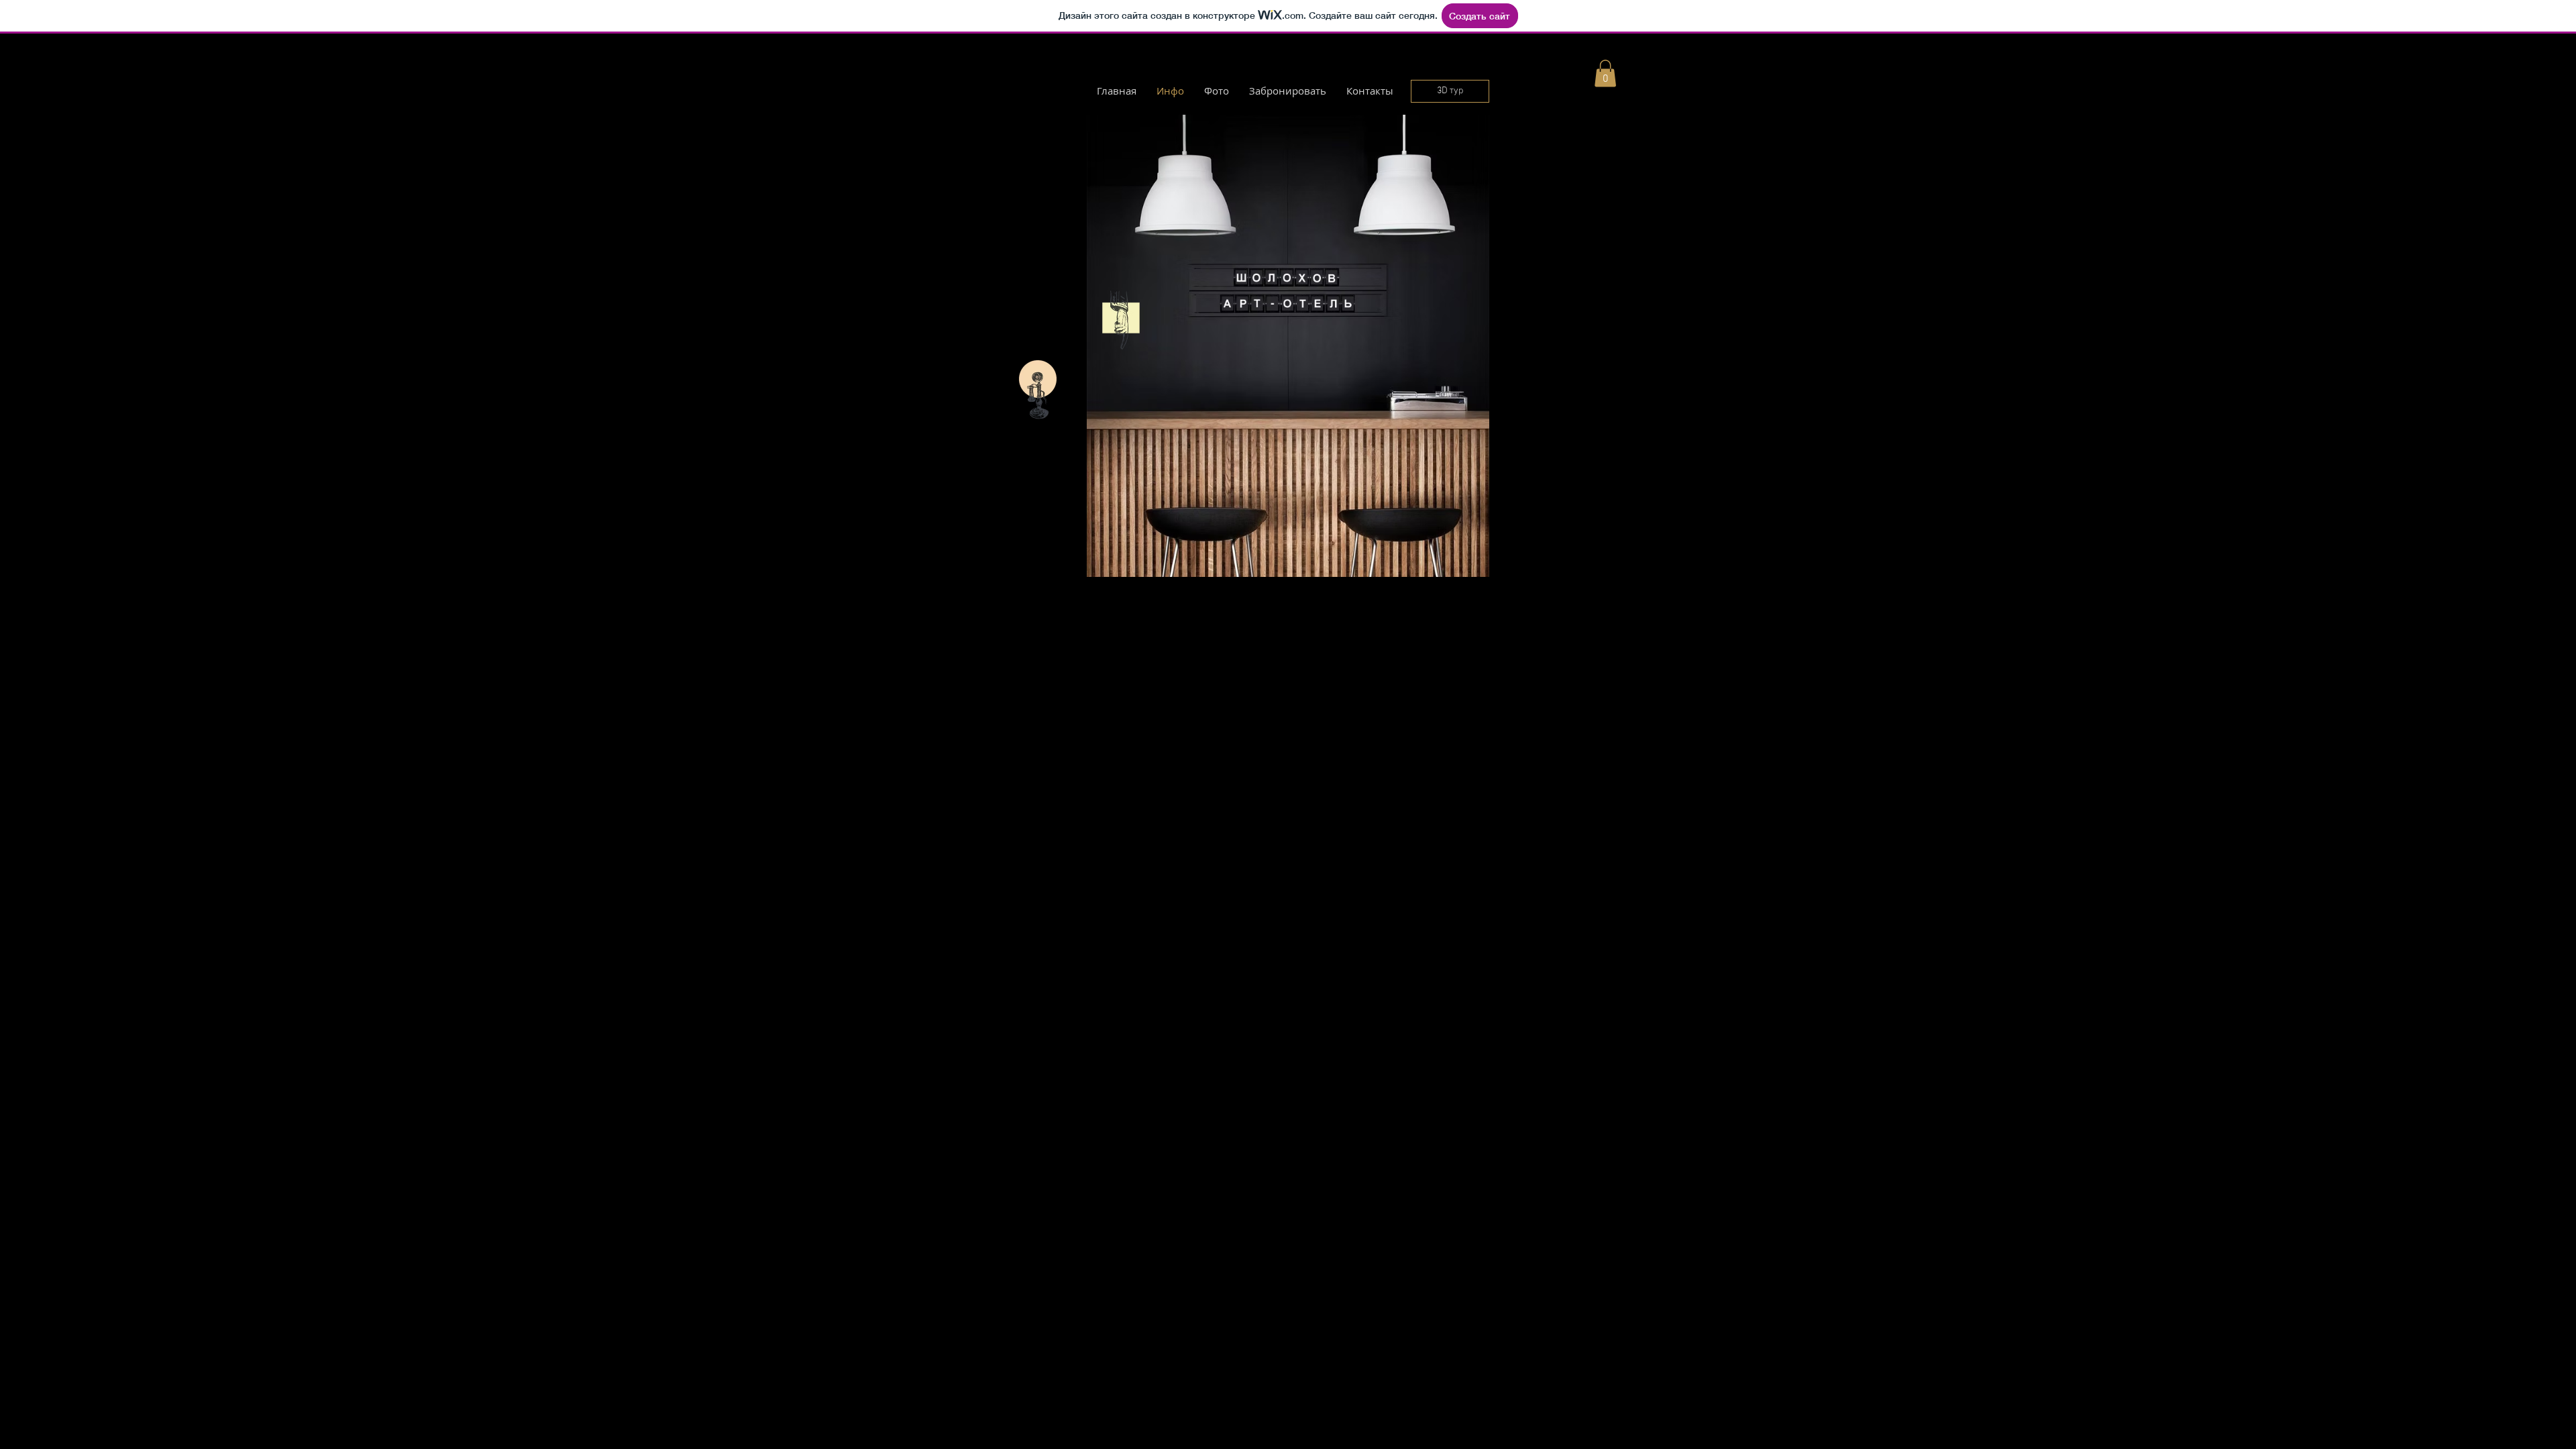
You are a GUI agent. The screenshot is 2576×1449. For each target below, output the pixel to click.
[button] (1605, 73)
